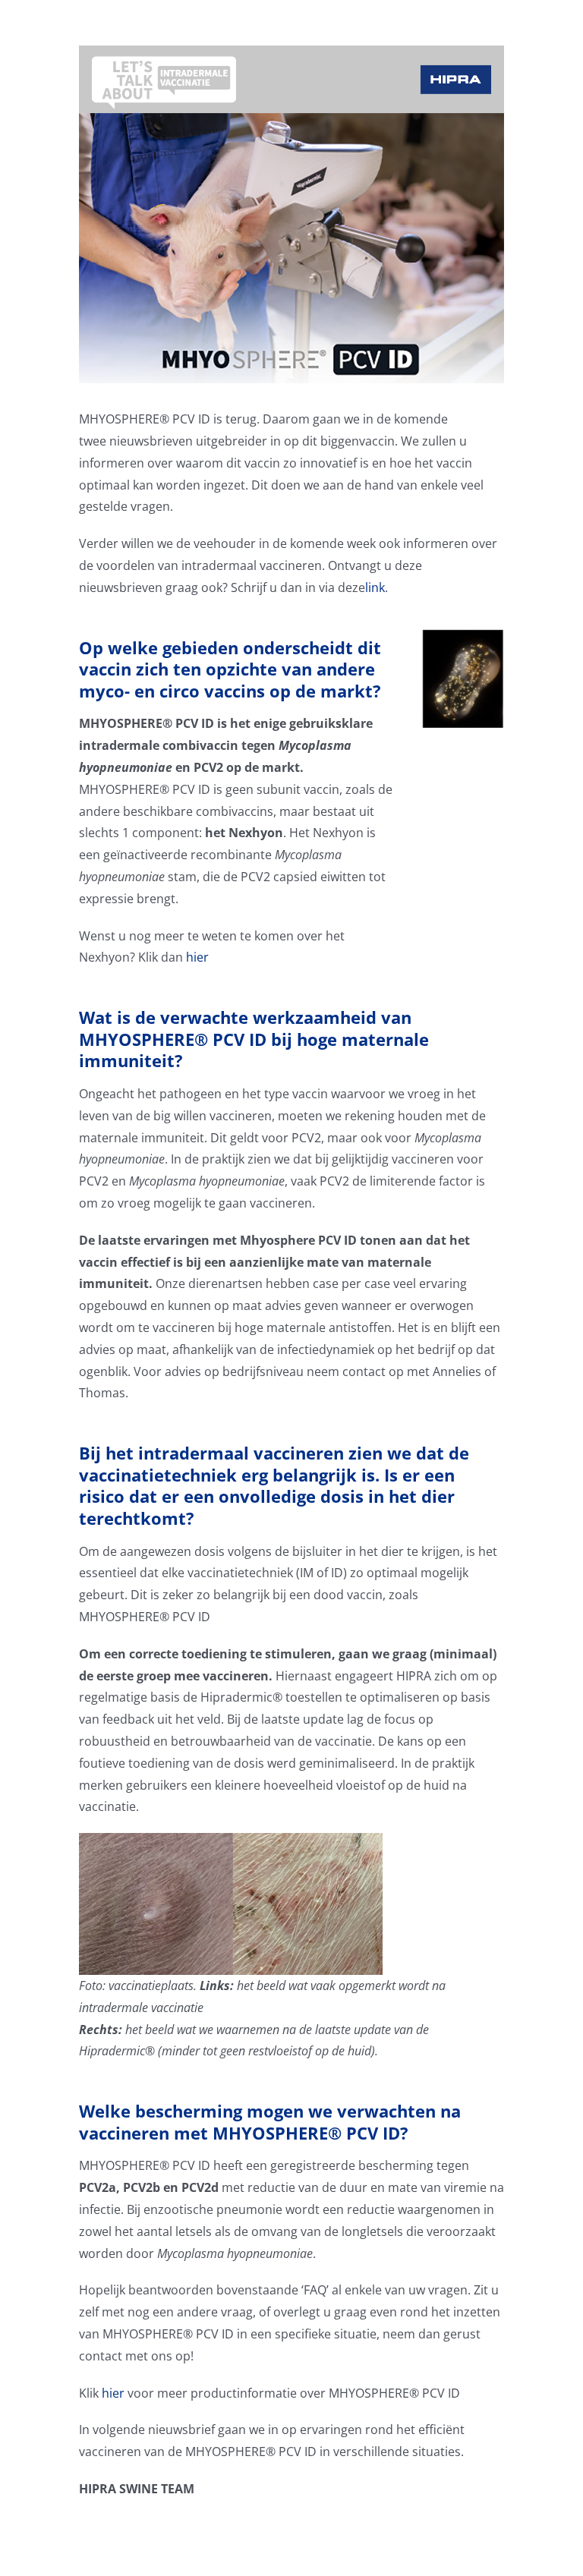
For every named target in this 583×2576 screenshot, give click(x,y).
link (375, 587)
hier (197, 957)
